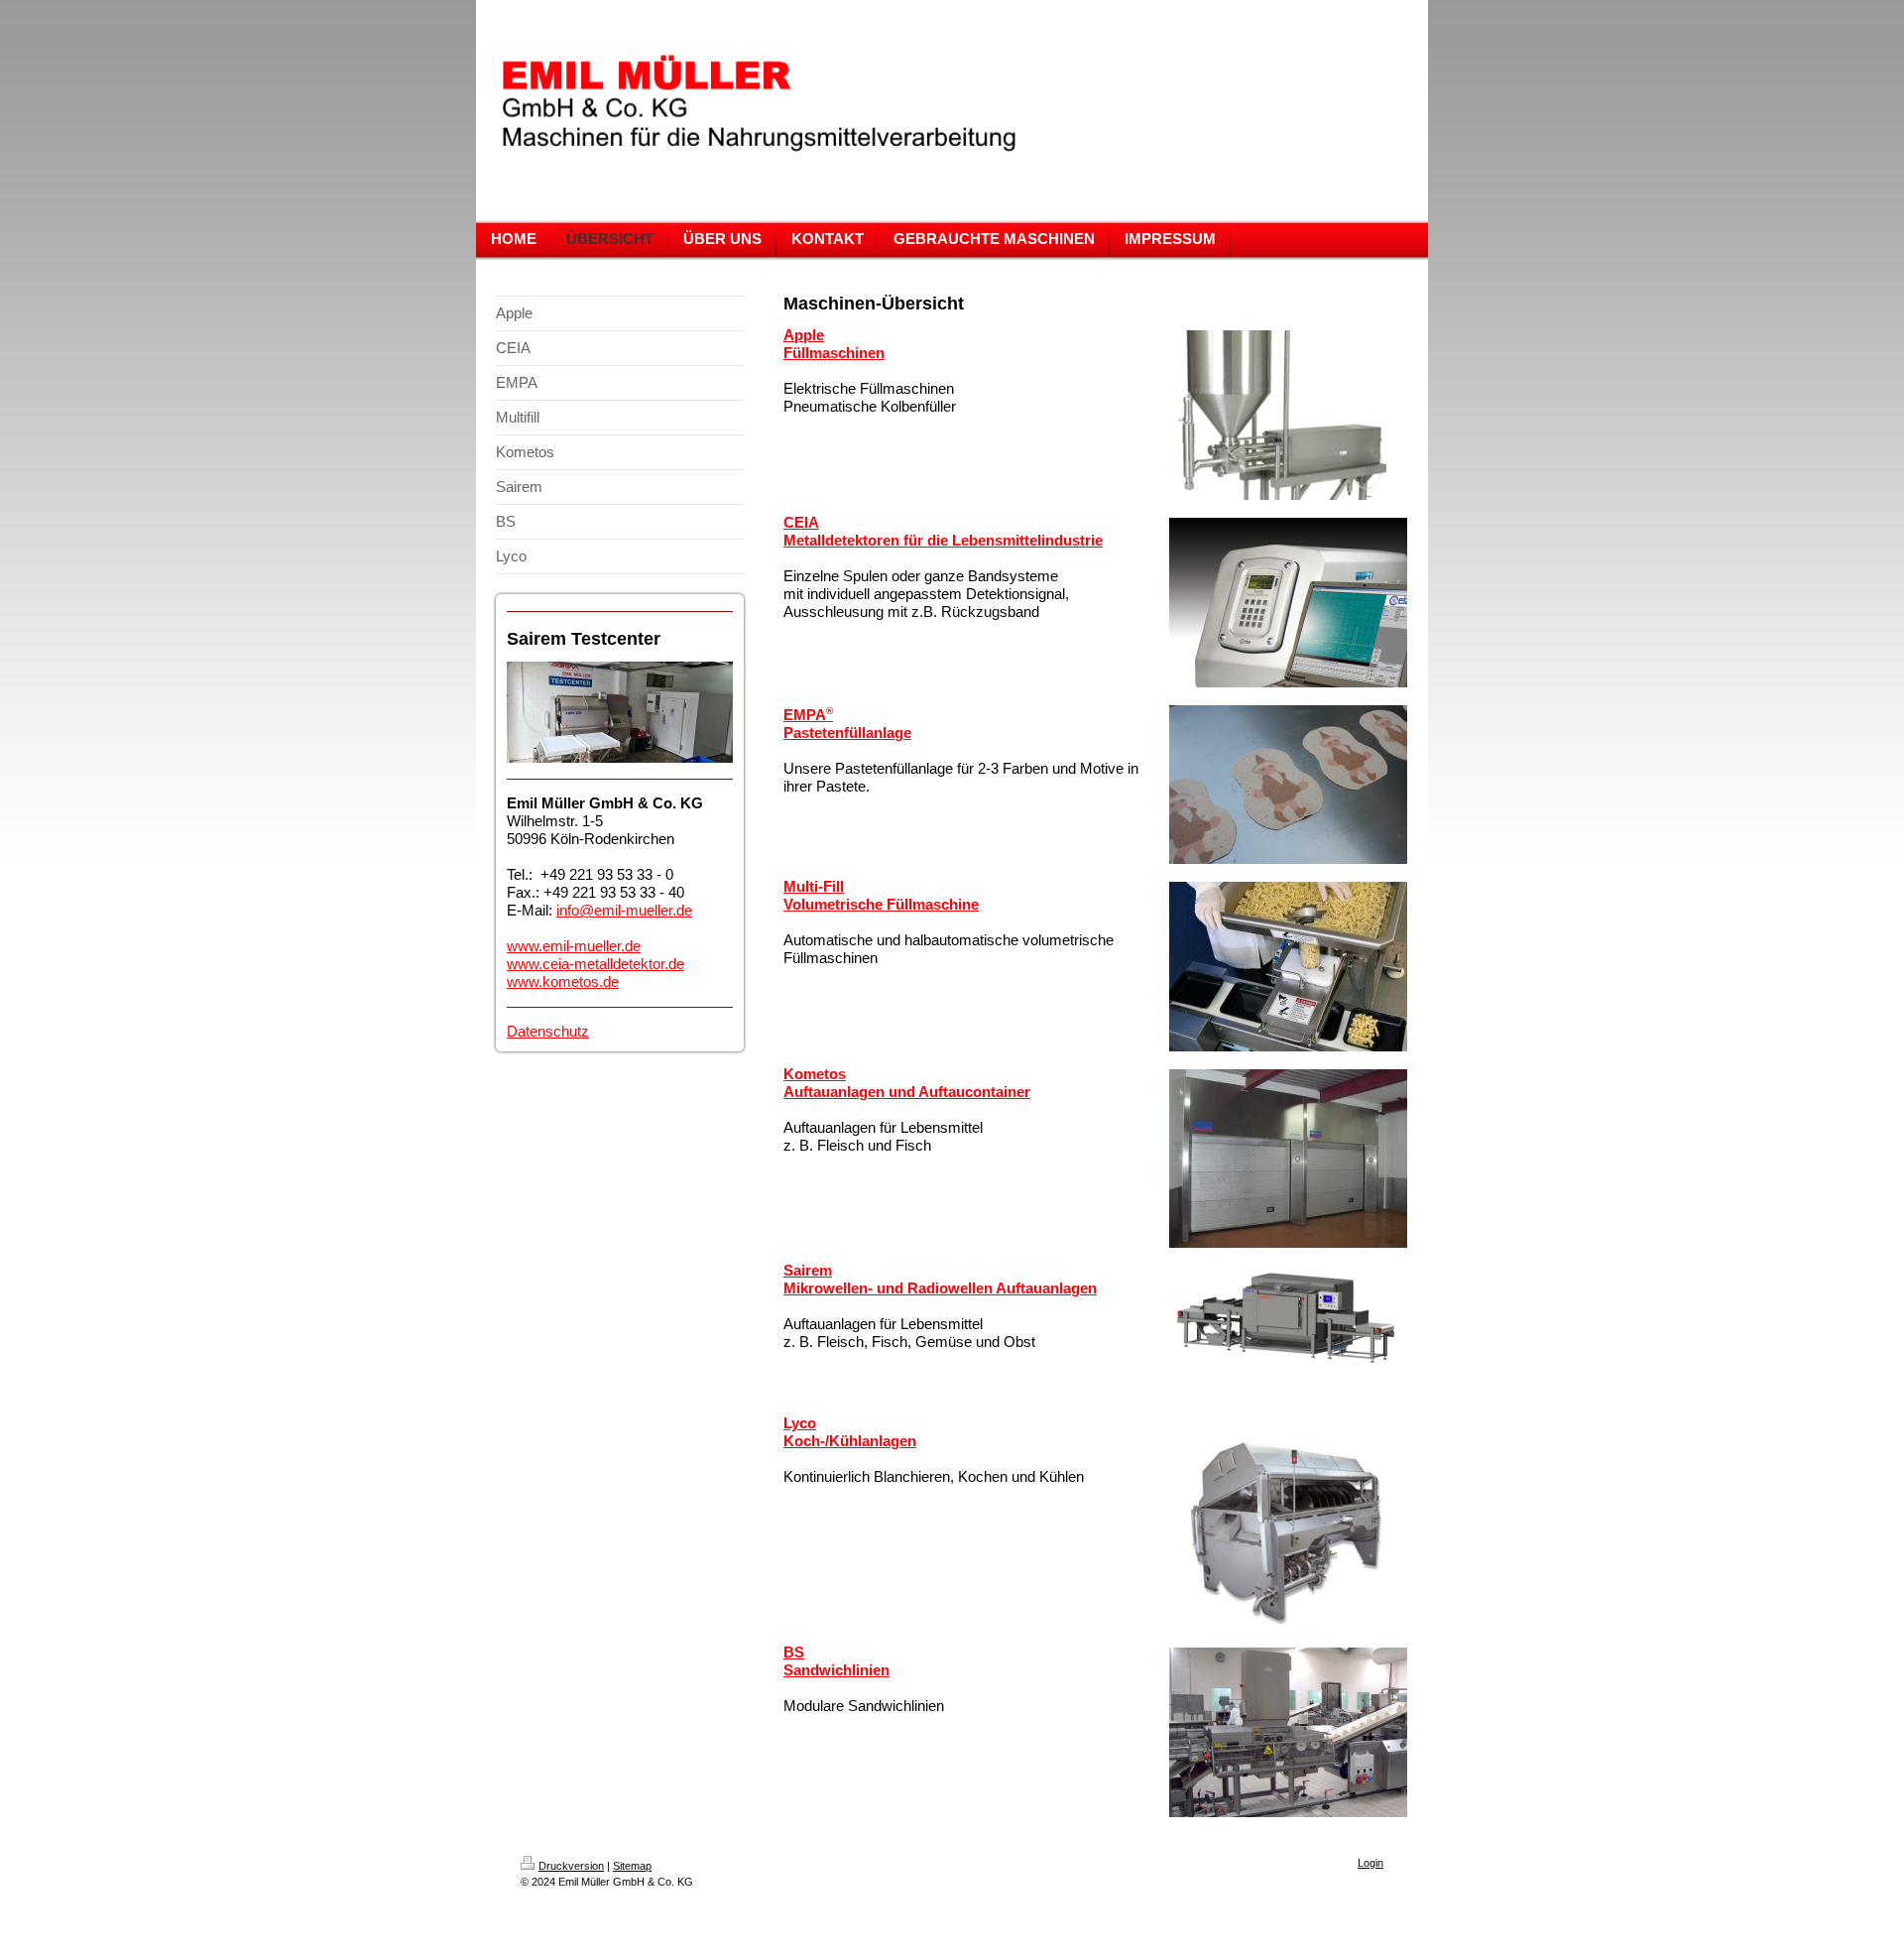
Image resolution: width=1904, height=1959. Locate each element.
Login (1370, 1863)
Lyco (800, 1423)
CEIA (801, 522)
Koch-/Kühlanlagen (850, 1441)
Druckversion (571, 1866)
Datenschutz (548, 1031)
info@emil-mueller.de (624, 910)
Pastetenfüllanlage (847, 733)
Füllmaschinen (834, 353)
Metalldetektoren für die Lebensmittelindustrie (943, 540)
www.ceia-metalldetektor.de (595, 964)
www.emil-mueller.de (574, 946)
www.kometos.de (563, 981)
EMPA (808, 715)
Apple (804, 335)
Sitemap (632, 1866)
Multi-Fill (814, 886)
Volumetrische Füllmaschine (881, 904)
